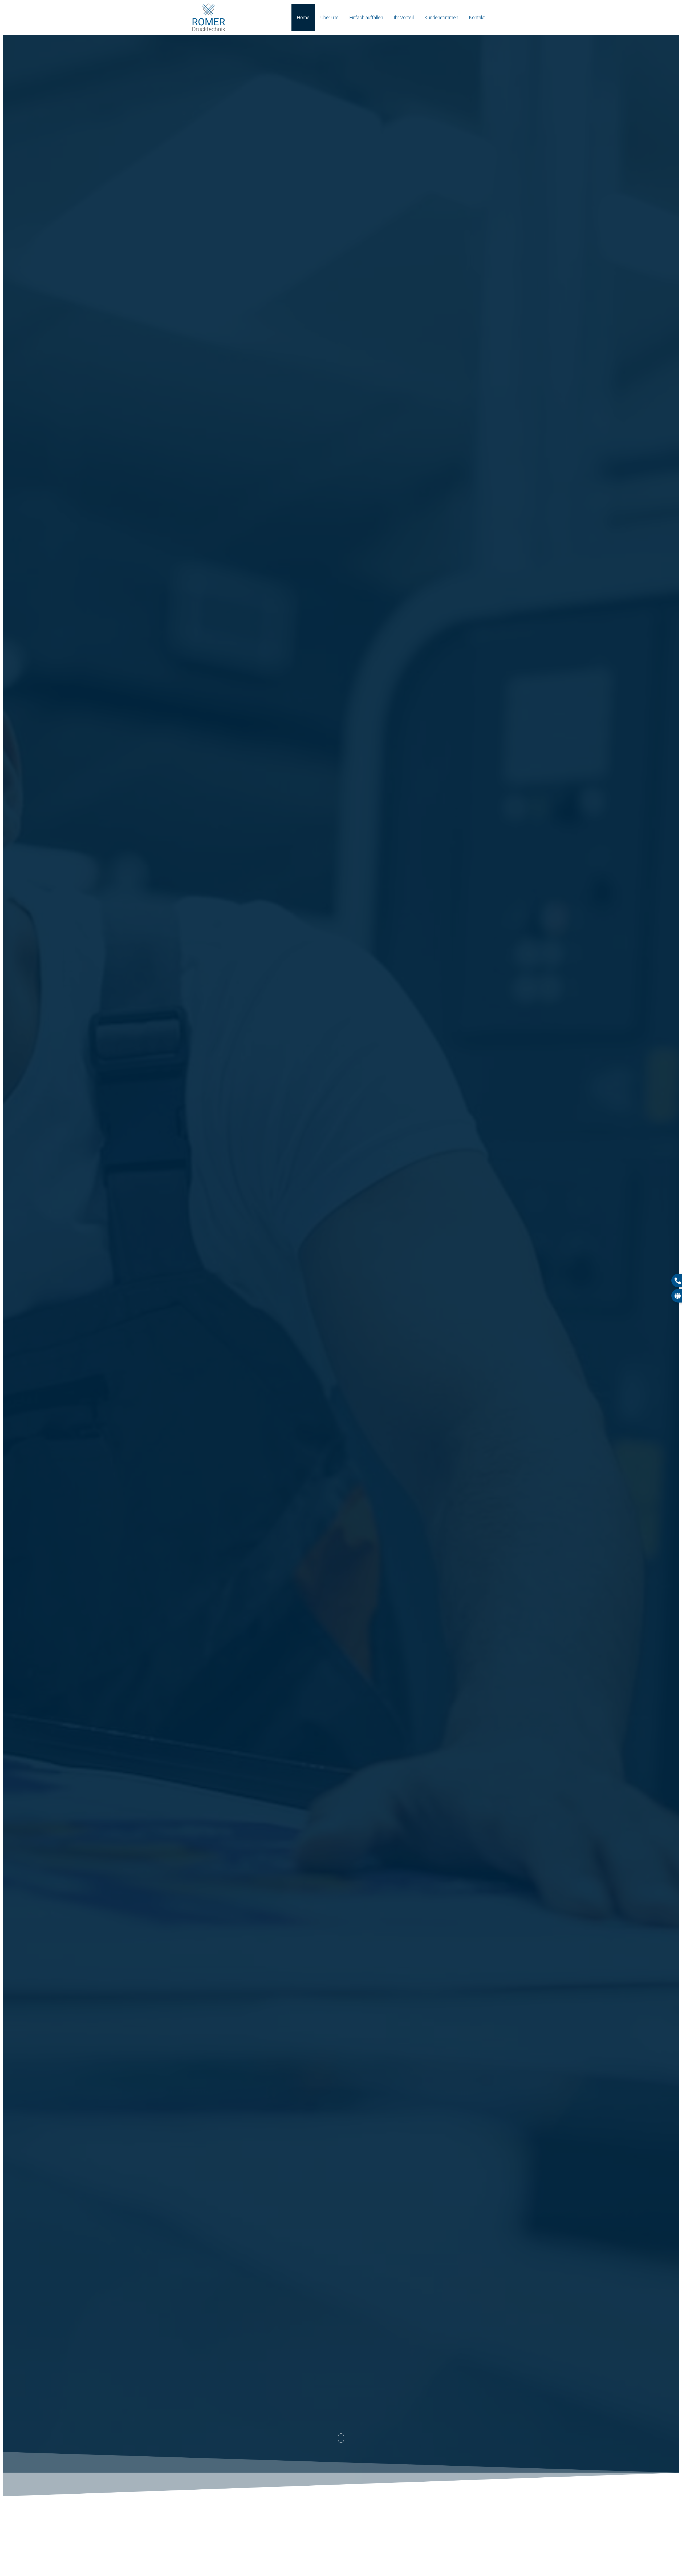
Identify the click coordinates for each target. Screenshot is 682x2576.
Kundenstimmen (441, 17)
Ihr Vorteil (404, 17)
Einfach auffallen (366, 17)
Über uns (329, 17)
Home (303, 17)
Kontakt (477, 17)
